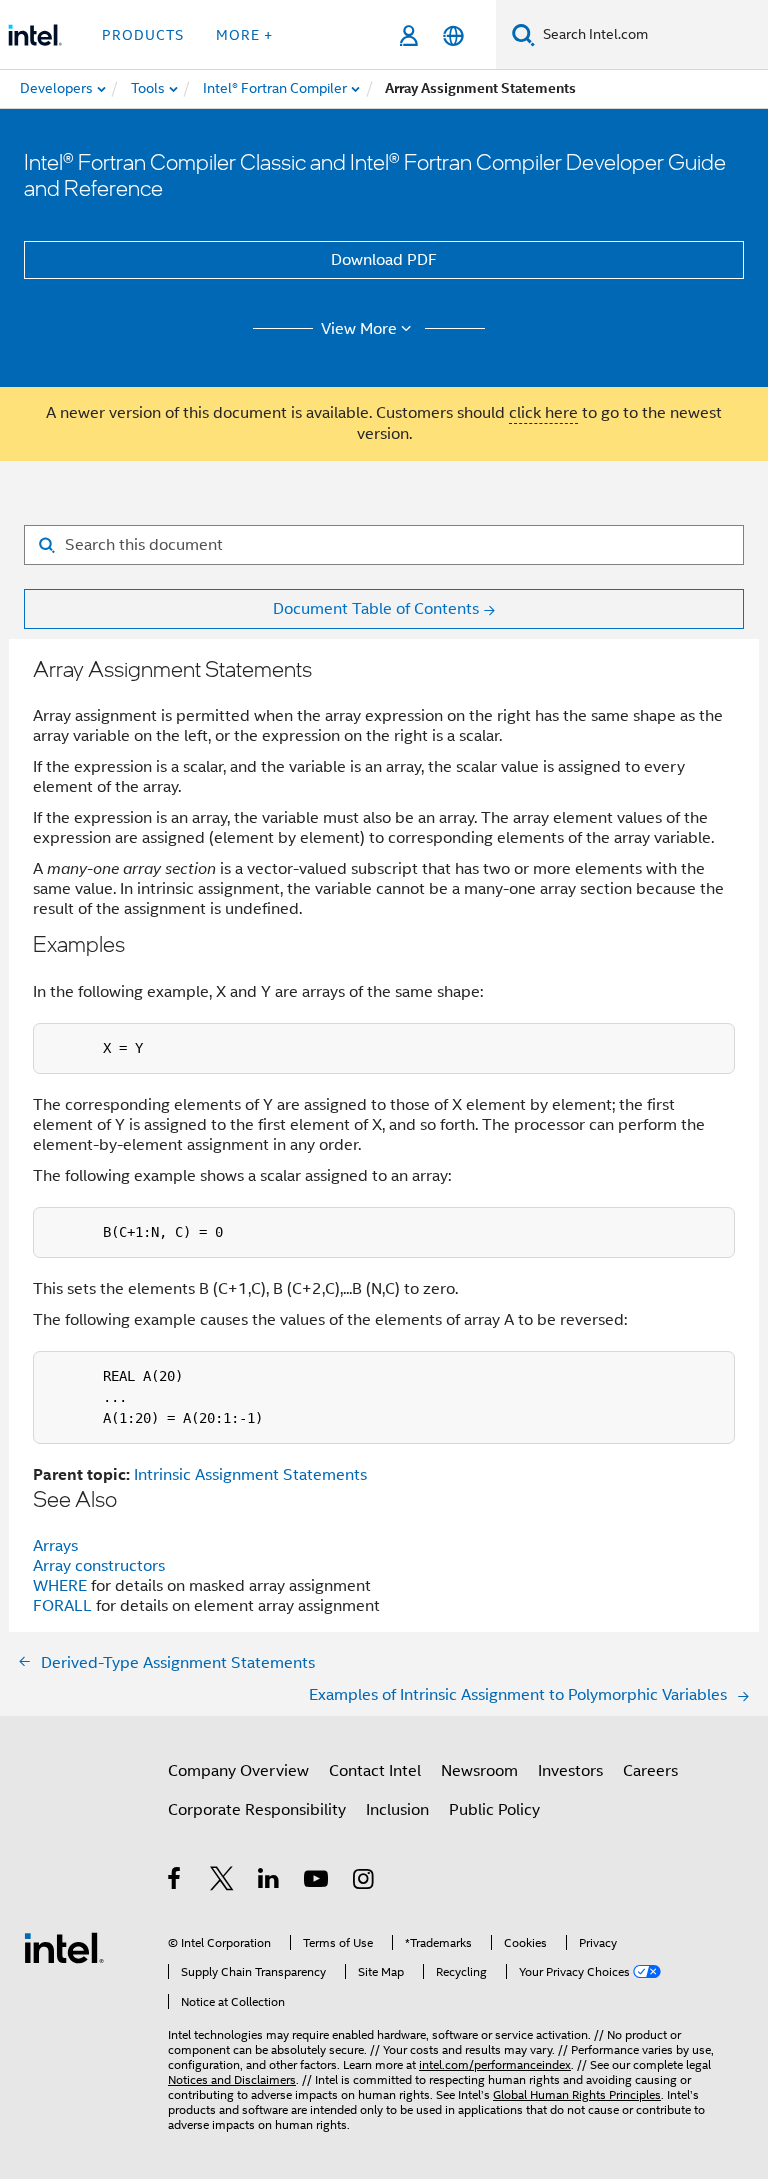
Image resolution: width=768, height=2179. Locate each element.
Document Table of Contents (376, 609)
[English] (453, 35)
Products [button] (143, 35)
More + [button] (244, 35)
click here (543, 413)
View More (359, 329)
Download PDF (384, 260)
